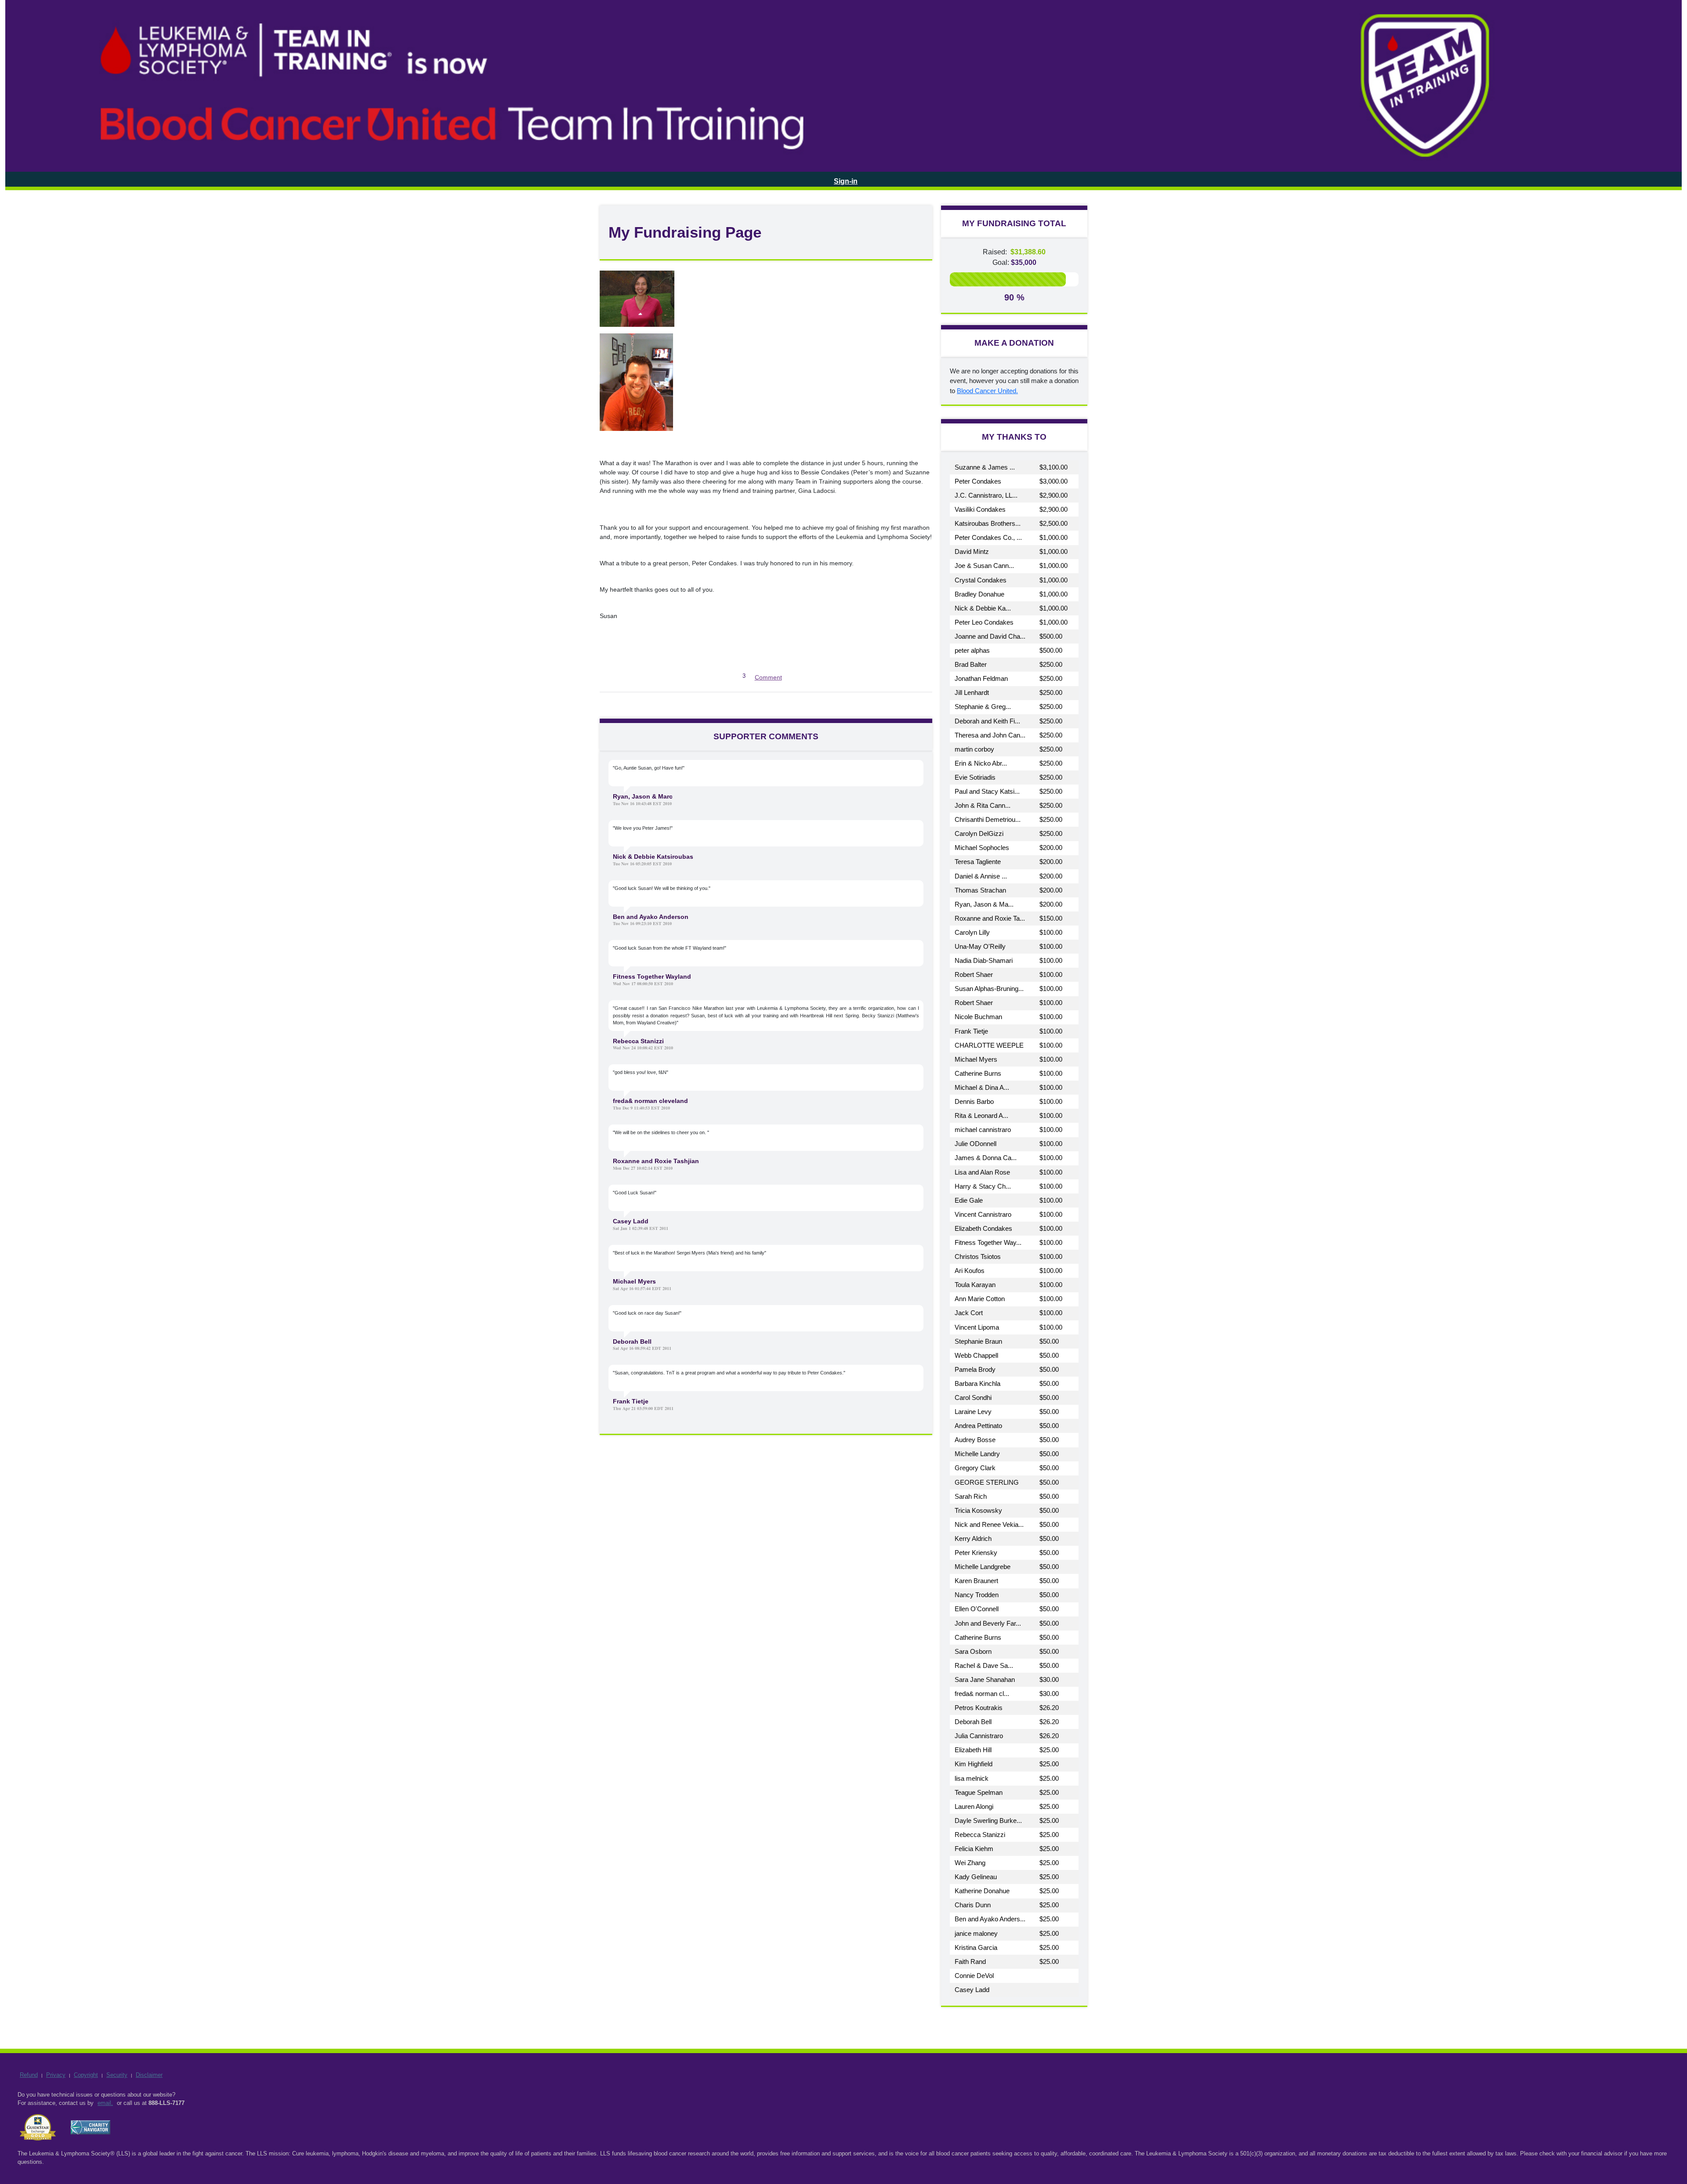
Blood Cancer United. (987, 391)
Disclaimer (149, 2075)
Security (117, 2075)
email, (105, 2103)
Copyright (86, 2075)
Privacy (56, 2075)
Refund (29, 2075)
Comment (768, 677)
